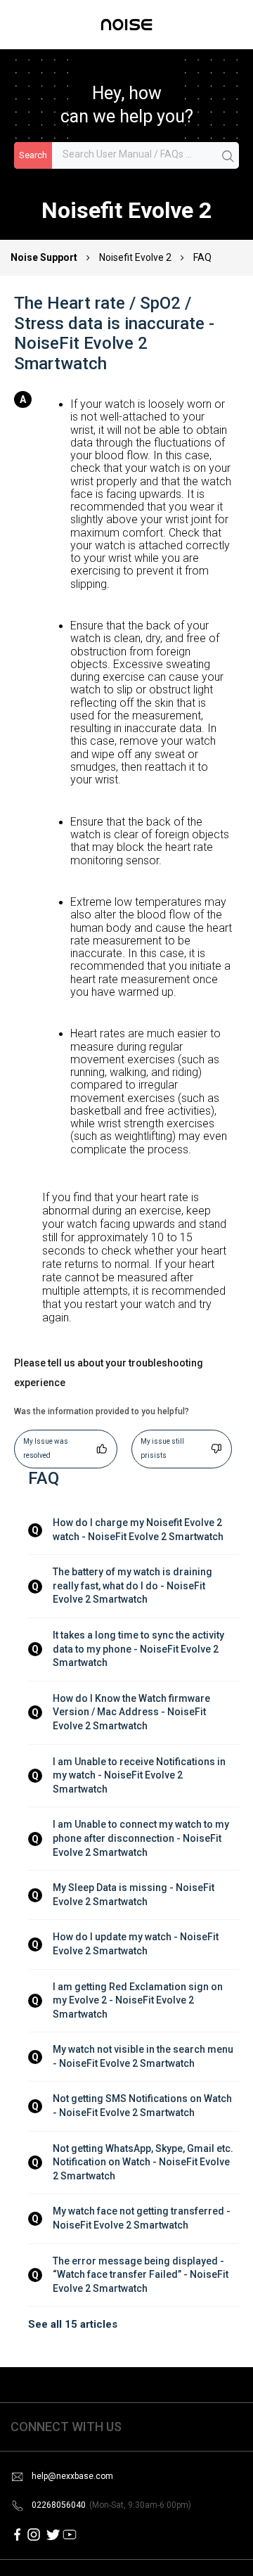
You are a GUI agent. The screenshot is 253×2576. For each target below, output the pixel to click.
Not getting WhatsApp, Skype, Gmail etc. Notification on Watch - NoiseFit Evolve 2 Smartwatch (144, 2162)
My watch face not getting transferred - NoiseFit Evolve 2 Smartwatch (143, 2218)
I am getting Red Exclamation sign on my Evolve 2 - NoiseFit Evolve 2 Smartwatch (139, 2000)
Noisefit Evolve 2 (135, 257)
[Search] (228, 156)
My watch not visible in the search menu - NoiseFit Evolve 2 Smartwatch (144, 2056)
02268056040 (111, 2505)
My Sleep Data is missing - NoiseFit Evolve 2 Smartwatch (135, 1895)
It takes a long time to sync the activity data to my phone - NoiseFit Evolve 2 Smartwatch (140, 1649)
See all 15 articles (73, 2324)
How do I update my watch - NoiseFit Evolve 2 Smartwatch (137, 1944)
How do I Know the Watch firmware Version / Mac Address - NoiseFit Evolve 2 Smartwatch (132, 1712)
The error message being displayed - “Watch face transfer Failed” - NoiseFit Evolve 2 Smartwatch (142, 2275)
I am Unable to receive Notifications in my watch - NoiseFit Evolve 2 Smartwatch (140, 1775)
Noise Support (45, 257)
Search (33, 155)
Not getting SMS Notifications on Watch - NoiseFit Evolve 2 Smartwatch (143, 2106)
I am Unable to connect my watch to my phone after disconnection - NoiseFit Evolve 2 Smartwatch (142, 1838)
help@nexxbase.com (72, 2476)
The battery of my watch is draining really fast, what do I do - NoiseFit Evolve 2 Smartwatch (134, 1585)
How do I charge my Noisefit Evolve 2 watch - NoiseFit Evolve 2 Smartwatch (138, 1530)
